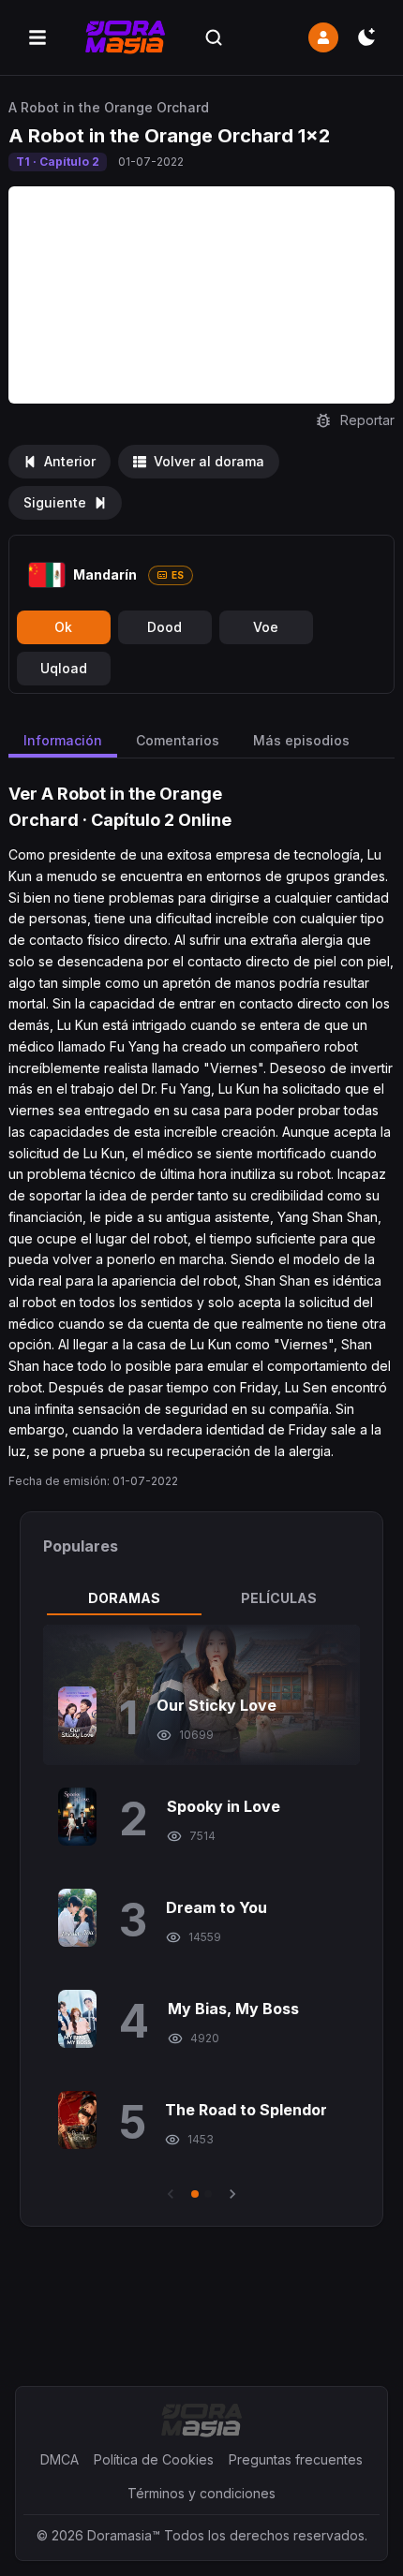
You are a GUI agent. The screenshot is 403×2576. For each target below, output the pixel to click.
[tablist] (202, 1598)
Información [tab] (63, 740)
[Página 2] (208, 2194)
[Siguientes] (232, 2194)
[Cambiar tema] (366, 37)
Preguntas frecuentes (296, 2459)
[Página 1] (195, 2194)
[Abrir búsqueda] (214, 37)
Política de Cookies (154, 2459)
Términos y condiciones (201, 2493)
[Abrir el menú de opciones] (37, 37)
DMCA (60, 2459)
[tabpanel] (202, 1914)
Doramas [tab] (124, 1598)
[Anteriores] (171, 2194)
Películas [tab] (279, 1598)
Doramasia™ (124, 2535)
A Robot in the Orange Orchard (109, 107)
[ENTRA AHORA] (323, 37)
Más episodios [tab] (301, 740)
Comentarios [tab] (178, 740)
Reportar (367, 420)
